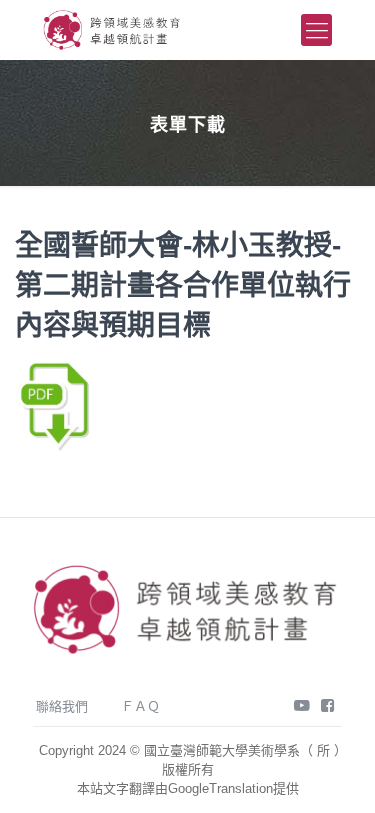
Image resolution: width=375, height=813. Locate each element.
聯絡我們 (62, 706)
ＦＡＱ (140, 706)
